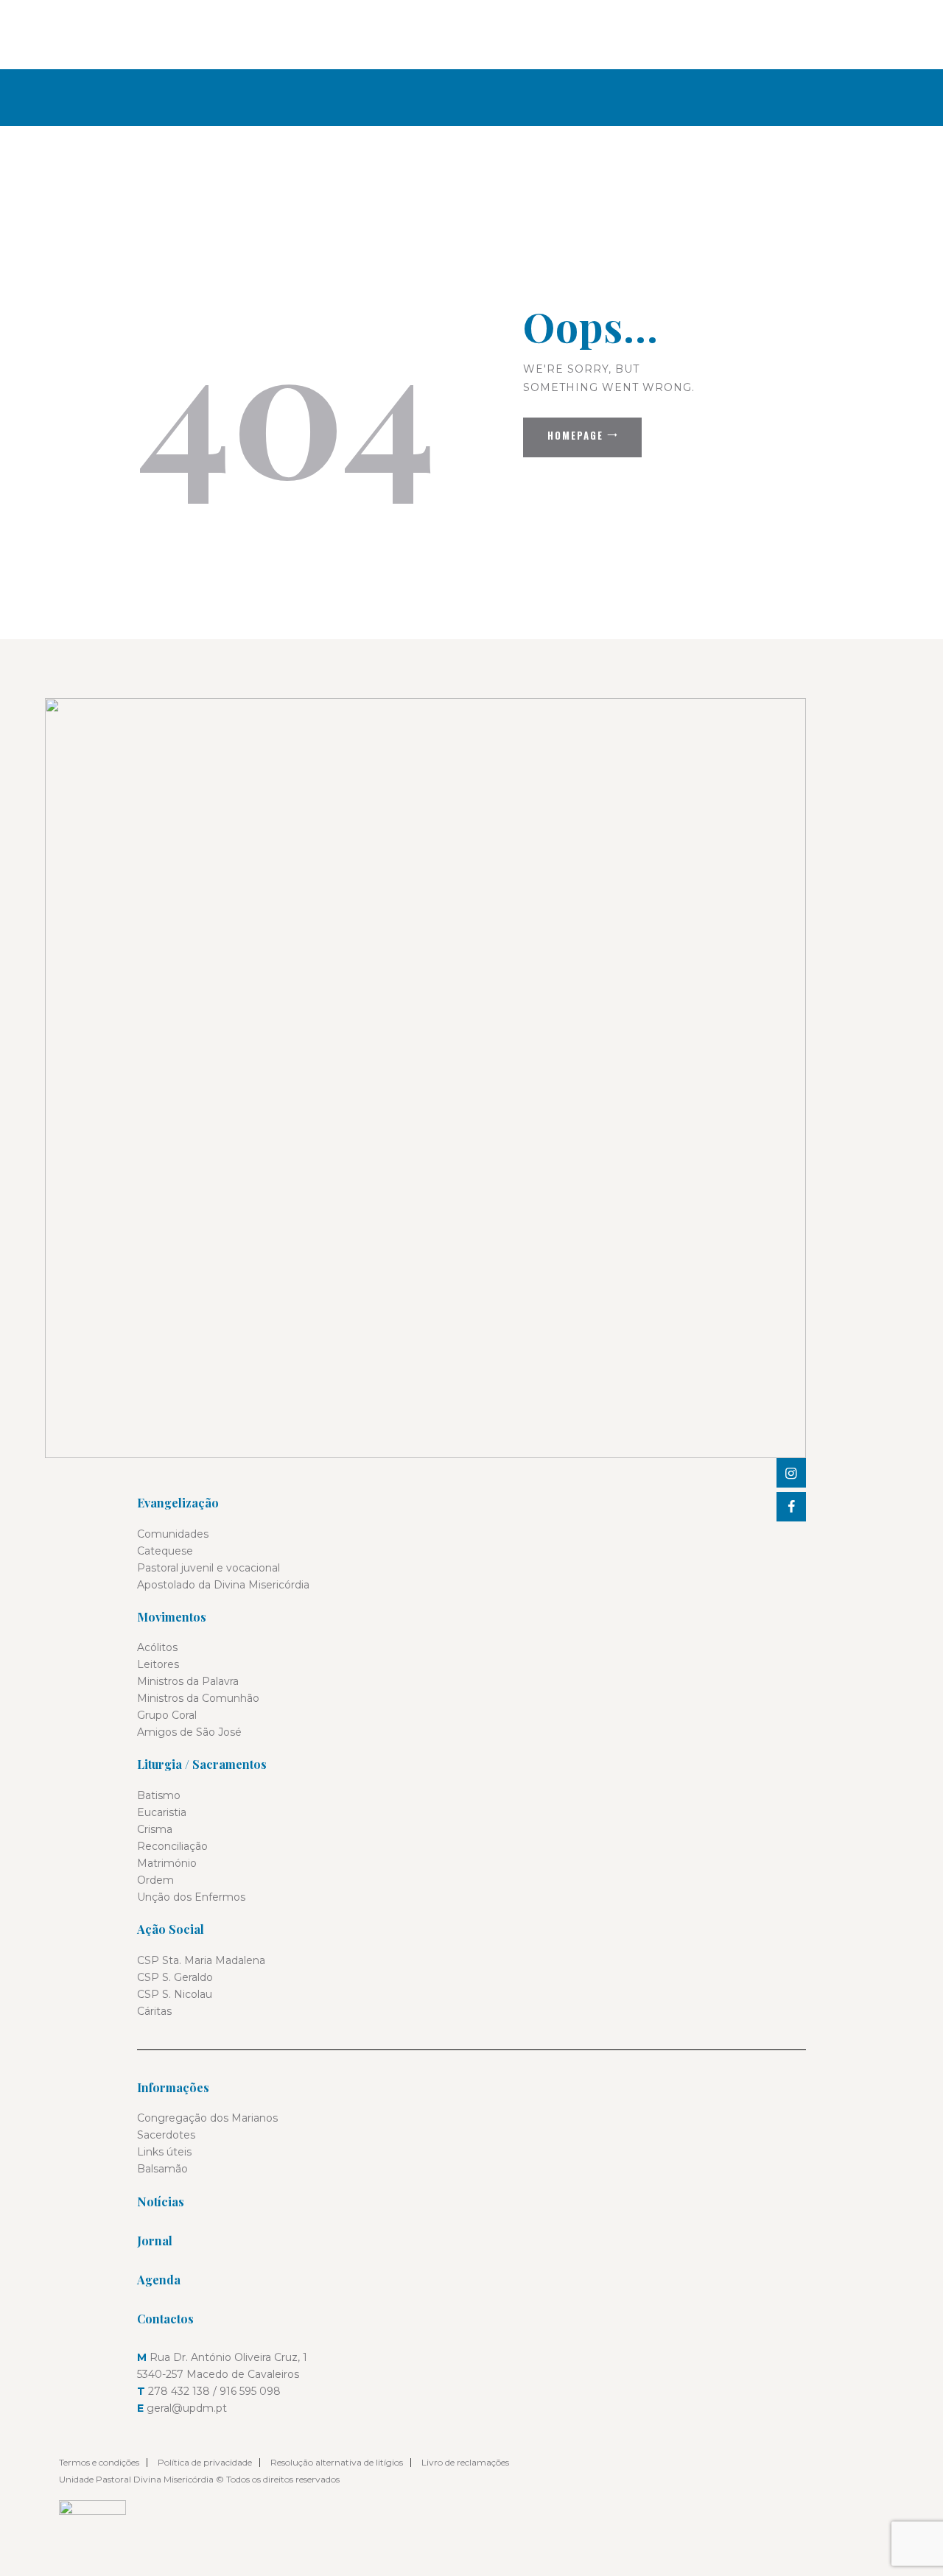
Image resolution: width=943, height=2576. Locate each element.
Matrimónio (167, 1863)
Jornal (155, 2241)
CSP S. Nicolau (175, 1994)
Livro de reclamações (465, 2462)
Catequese (165, 1551)
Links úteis (164, 2152)
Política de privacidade (205, 2462)
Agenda (159, 2280)
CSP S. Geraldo (175, 1977)
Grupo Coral (167, 1715)
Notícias (161, 2202)
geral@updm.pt (187, 2408)
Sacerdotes (166, 2135)
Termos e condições (99, 2462)
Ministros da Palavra (188, 1681)
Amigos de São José (189, 1732)
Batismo (159, 1795)
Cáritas (154, 2011)
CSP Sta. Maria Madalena (201, 1960)
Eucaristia (162, 1812)
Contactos (165, 2319)
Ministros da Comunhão (198, 1698)
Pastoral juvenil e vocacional (208, 1568)
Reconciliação (172, 1846)
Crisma (155, 1829)
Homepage (575, 435)
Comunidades (173, 1534)
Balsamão (162, 2169)
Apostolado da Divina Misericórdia (223, 1585)
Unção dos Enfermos (191, 1897)
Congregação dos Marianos (207, 2118)
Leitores (158, 1664)
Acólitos (157, 1647)
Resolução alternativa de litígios (337, 2462)
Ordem (155, 1880)
